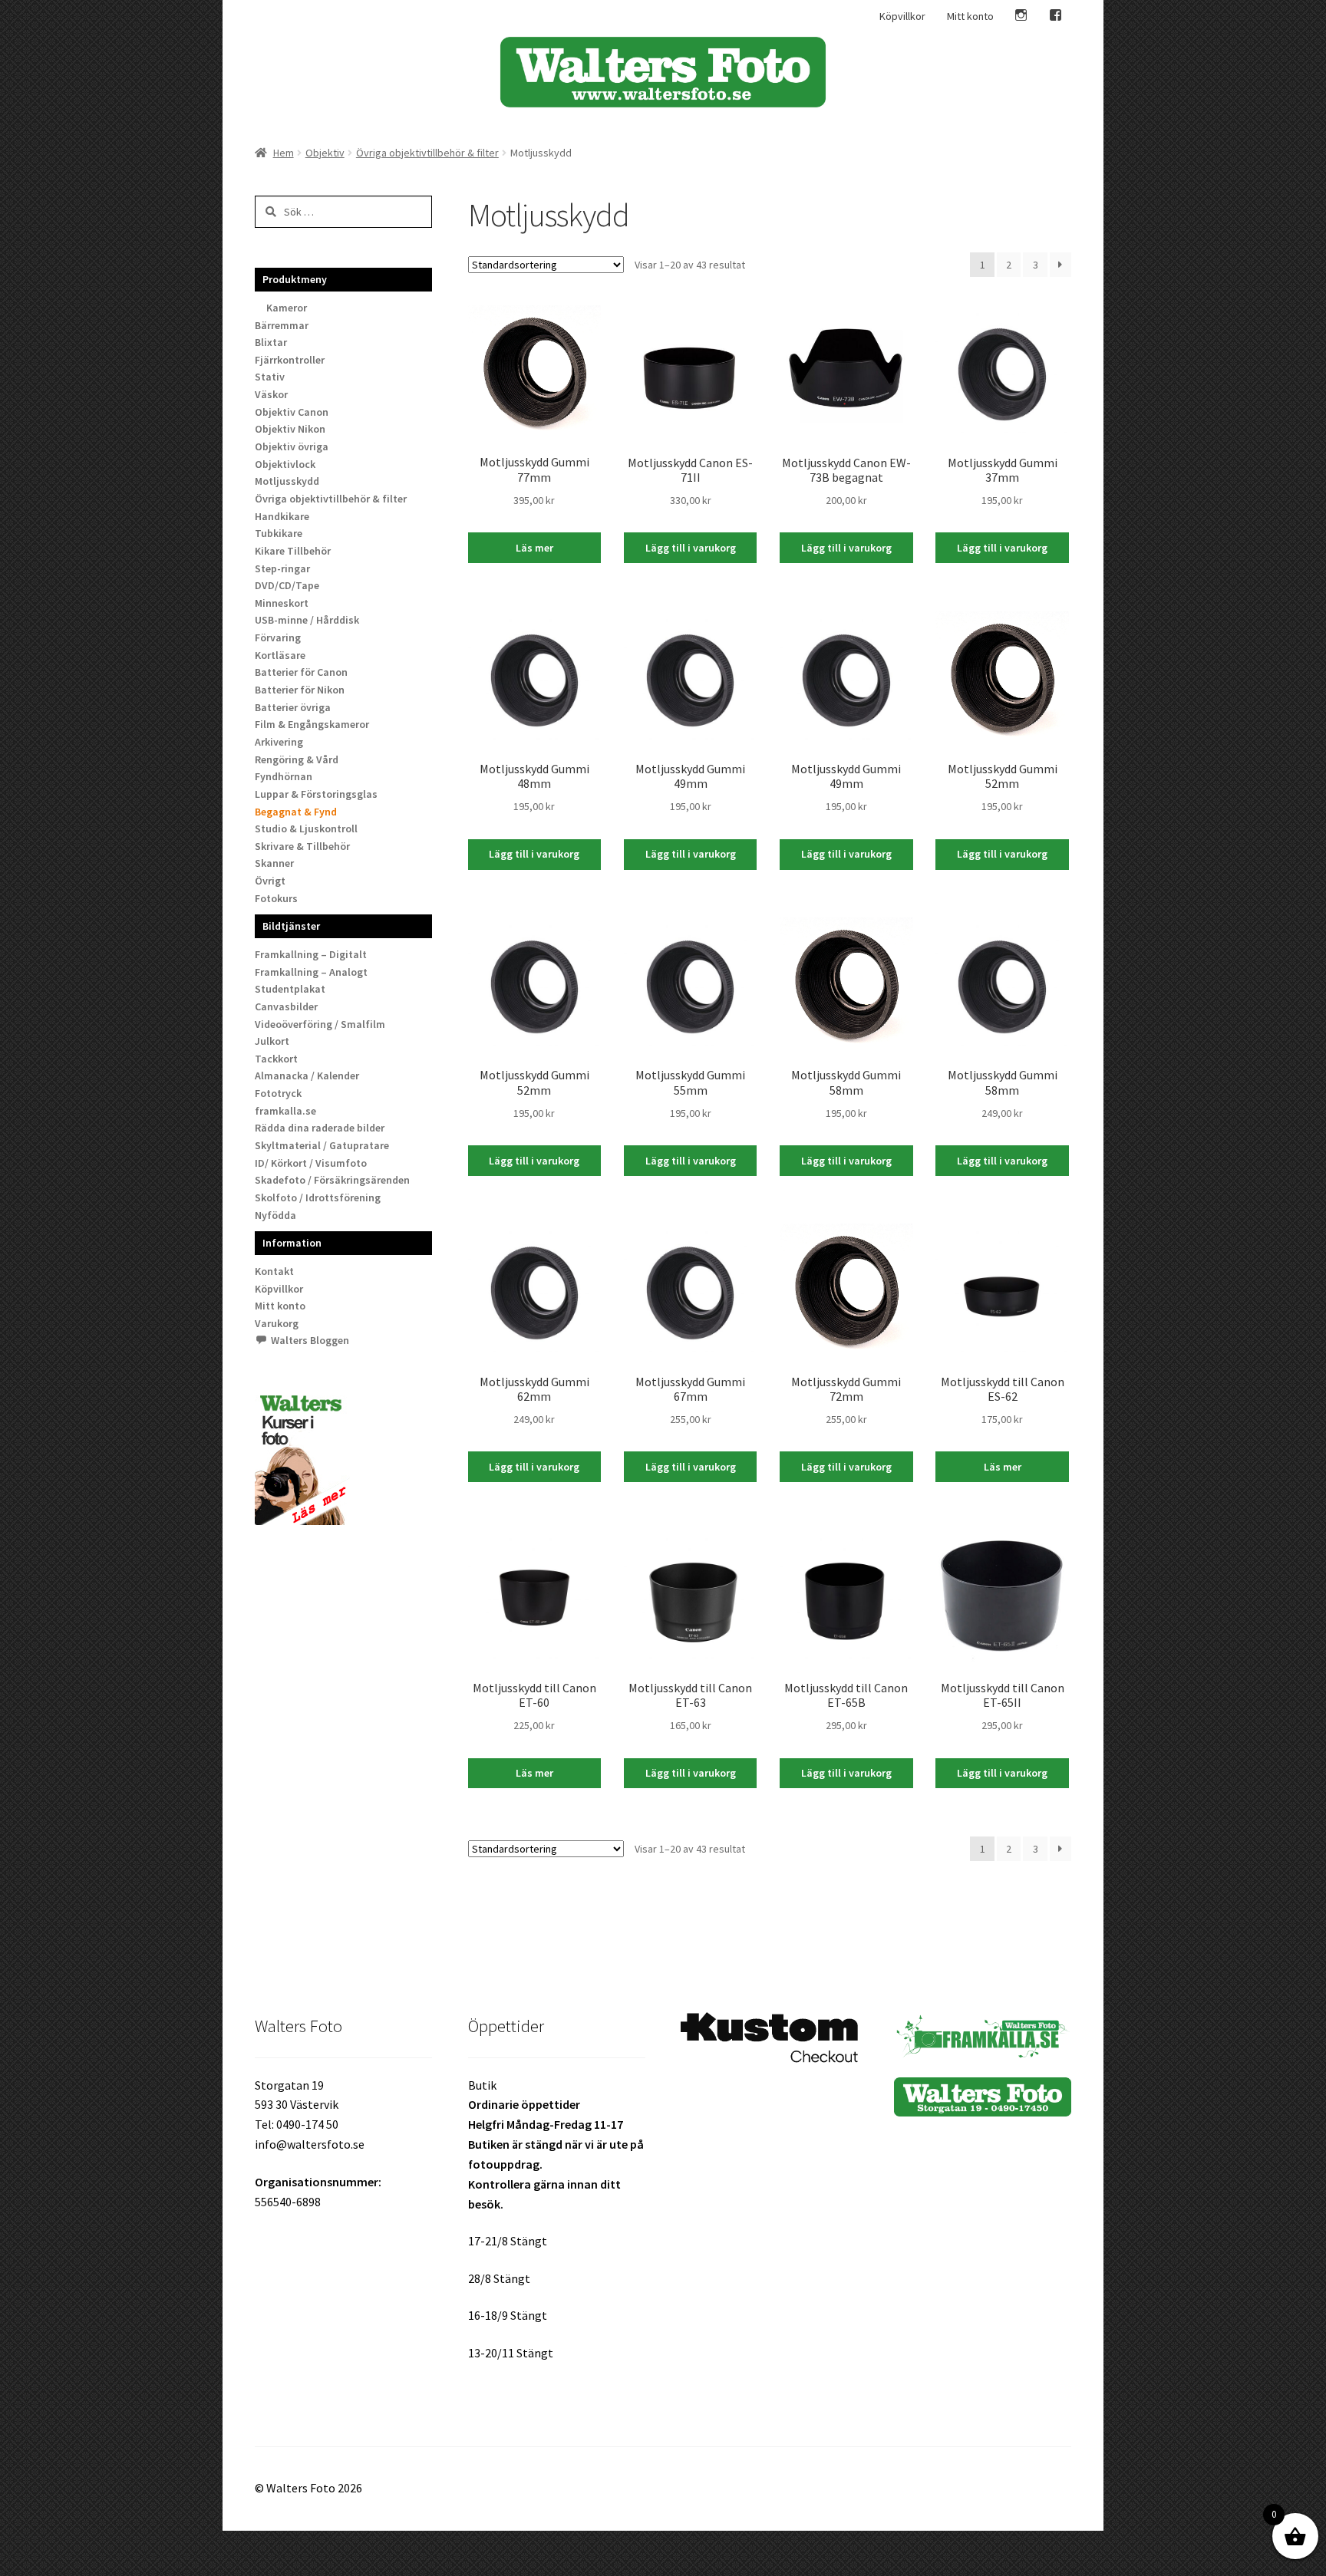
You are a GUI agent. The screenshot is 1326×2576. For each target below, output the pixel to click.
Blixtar (271, 342)
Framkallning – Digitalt (311, 954)
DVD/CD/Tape (287, 585)
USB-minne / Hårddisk (307, 620)
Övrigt (270, 881)
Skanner (274, 863)
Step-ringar (282, 568)
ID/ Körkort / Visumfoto (311, 1163)
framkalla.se (285, 1111)
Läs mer (534, 548)
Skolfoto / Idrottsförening (318, 1197)
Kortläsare (280, 655)
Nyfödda (275, 1215)
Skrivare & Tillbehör (302, 846)
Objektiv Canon (292, 412)
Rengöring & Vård (297, 759)
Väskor (271, 394)
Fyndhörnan (284, 776)
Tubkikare (279, 533)
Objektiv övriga (292, 446)
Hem (284, 153)
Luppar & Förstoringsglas (316, 794)
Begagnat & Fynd (296, 812)
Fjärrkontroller (290, 360)
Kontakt (274, 1271)
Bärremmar (282, 325)
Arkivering (279, 742)
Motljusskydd (287, 481)
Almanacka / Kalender (307, 1076)
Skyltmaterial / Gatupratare (322, 1145)
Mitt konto (970, 16)
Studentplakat (290, 989)
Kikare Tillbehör (293, 551)
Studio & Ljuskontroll (306, 828)
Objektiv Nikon (290, 429)
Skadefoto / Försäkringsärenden (332, 1180)
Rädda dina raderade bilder (320, 1128)
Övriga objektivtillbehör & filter (427, 153)
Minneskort (282, 603)
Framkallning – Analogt (311, 972)
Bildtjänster (291, 926)
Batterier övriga (293, 707)
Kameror (287, 308)
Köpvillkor (902, 16)
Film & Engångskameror (312, 724)
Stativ (270, 377)
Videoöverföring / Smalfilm (320, 1024)
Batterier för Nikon (300, 690)
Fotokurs (276, 898)
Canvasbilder (286, 1006)
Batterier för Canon (301, 672)
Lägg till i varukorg (691, 548)
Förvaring (278, 637)
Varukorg (277, 1323)
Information (292, 1243)
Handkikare (282, 516)
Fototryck (278, 1093)
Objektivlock (285, 464)
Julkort (272, 1041)
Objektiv (325, 153)
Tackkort (276, 1059)
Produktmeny (295, 279)
